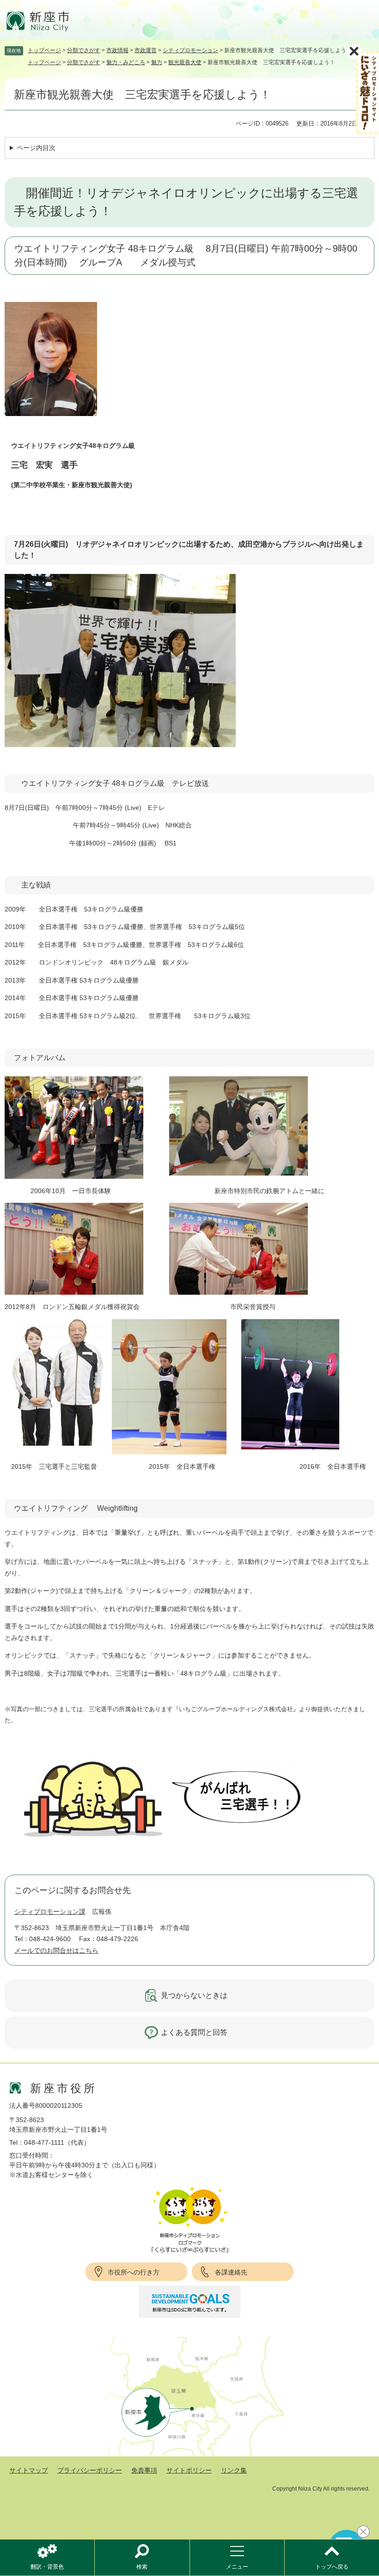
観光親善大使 (185, 62)
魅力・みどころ (126, 62)
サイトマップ (29, 2470)
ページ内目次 (36, 148)
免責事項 (144, 2470)
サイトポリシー (189, 2470)
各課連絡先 (231, 2272)
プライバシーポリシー (90, 2470)
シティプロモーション (190, 50)
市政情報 (117, 50)
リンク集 (234, 2470)
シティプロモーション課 (50, 1912)
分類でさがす (84, 50)
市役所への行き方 (134, 2272)
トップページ (44, 50)
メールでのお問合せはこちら (56, 1950)
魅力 (157, 62)
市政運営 (146, 50)
